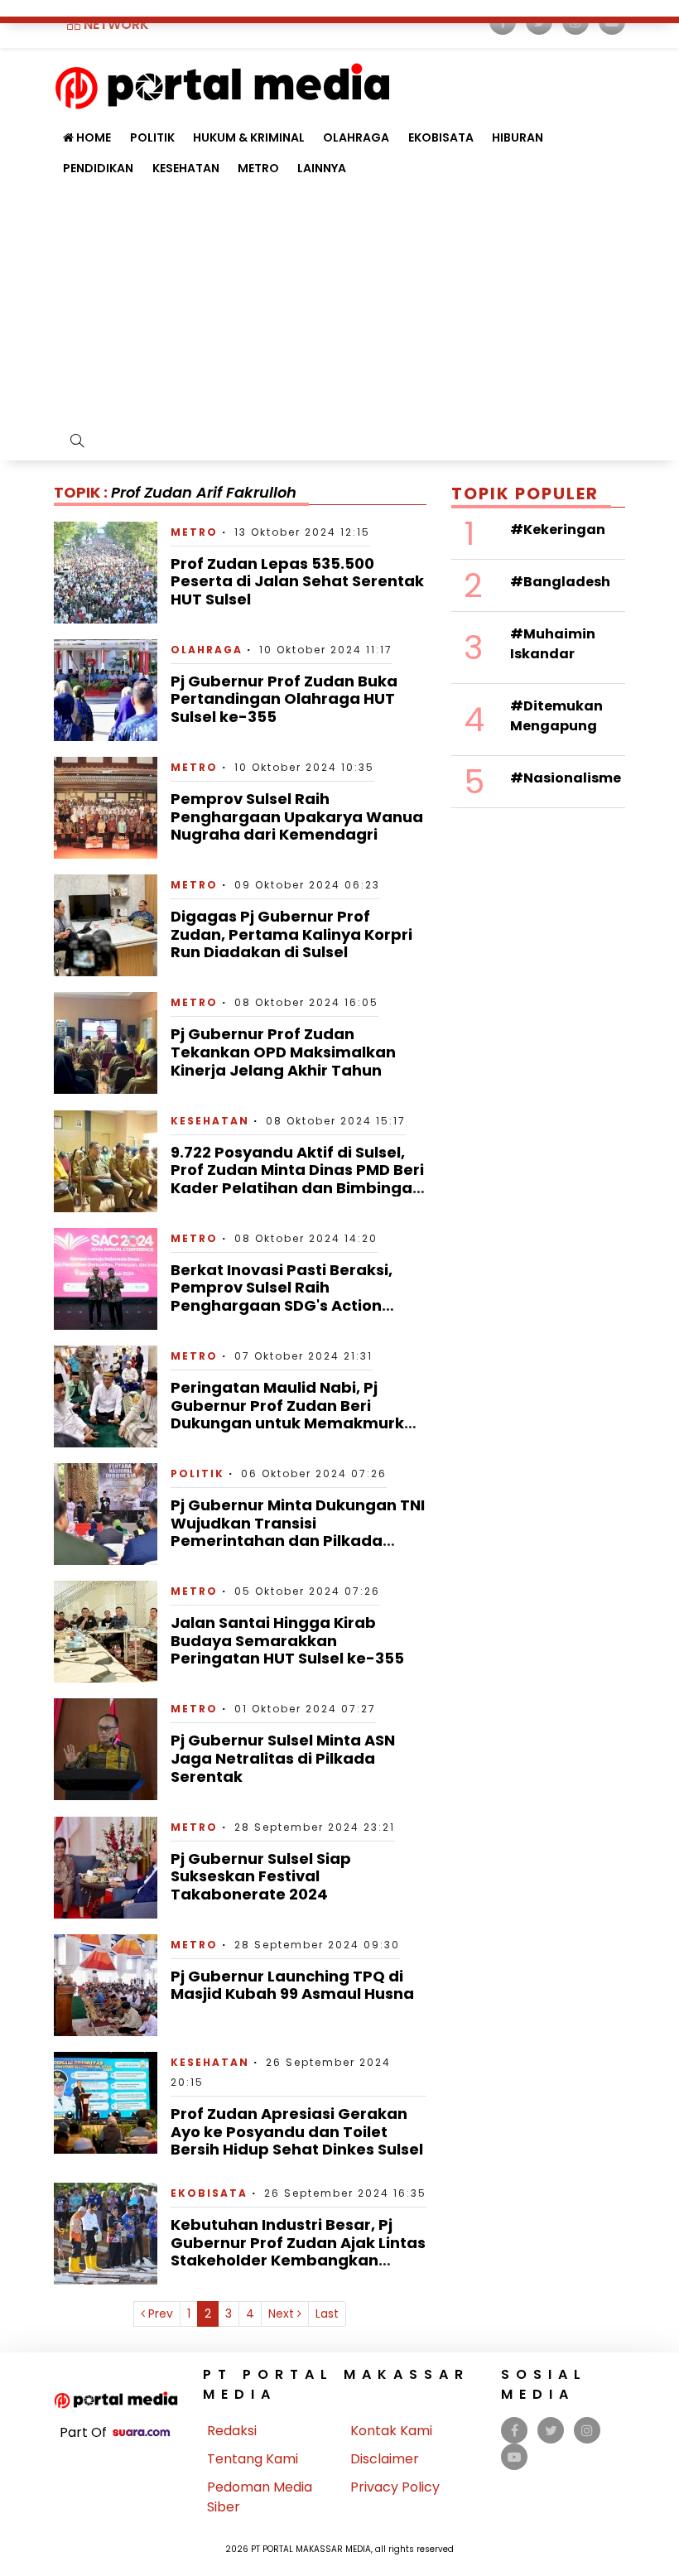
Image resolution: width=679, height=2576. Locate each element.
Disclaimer (385, 2459)
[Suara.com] (141, 2432)
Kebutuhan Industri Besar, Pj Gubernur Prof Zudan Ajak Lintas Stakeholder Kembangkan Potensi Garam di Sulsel (298, 2251)
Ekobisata (441, 137)
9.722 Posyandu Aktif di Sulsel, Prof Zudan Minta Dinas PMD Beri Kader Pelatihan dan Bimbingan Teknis (297, 1179)
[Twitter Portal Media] (551, 2431)
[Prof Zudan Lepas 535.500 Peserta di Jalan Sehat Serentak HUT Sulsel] (106, 571)
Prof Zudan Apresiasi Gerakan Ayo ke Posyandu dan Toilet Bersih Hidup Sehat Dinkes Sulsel (297, 2131)
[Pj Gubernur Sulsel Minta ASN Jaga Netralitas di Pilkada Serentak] (106, 1748)
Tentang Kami (253, 2459)
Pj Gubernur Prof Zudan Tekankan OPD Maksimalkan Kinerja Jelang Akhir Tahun (283, 1052)
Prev (159, 2314)
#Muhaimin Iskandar (553, 644)
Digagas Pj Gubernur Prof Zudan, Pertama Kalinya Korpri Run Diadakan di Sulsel (291, 934)
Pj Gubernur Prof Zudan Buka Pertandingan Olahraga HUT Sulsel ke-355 (284, 699)
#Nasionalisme (566, 778)
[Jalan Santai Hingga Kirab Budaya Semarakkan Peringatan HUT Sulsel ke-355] (106, 1631)
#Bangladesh (560, 582)
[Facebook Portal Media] (515, 2431)
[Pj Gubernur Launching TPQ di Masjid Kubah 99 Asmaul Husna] (106, 1984)
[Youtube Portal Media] (514, 2457)
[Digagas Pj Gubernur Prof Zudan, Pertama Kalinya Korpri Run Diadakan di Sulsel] (106, 924)
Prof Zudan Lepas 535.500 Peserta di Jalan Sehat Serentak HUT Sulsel (297, 581)
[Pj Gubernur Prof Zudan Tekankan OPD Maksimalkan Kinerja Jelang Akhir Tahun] (106, 1042)
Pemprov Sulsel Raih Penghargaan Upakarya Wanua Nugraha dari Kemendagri (297, 816)
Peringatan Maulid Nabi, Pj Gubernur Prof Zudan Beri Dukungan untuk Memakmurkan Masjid (298, 1414)
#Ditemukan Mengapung (556, 716)
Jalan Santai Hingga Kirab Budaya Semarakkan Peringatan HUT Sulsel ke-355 (287, 1640)
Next (283, 2314)
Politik (197, 1473)
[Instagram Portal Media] (587, 2431)
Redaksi (232, 2431)
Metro (258, 168)
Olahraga (356, 137)
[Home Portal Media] (222, 84)
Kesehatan (186, 168)
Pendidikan (98, 168)
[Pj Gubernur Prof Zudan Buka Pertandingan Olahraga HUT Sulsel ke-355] (106, 689)
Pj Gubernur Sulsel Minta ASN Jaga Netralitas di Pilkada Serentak (283, 1758)
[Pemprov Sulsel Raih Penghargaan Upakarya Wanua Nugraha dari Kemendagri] (106, 807)
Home (92, 137)
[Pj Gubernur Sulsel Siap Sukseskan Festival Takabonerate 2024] (106, 1867)
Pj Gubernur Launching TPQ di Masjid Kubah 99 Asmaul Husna (292, 1985)
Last (327, 2314)
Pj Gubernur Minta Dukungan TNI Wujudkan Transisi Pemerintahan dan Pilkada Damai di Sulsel (298, 1532)
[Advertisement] (339, 308)
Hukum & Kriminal (249, 137)
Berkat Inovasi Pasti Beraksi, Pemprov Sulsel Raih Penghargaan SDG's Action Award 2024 (282, 1297)
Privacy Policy (395, 2487)
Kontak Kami (391, 2431)
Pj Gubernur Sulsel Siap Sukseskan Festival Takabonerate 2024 (261, 1876)
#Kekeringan (558, 530)
